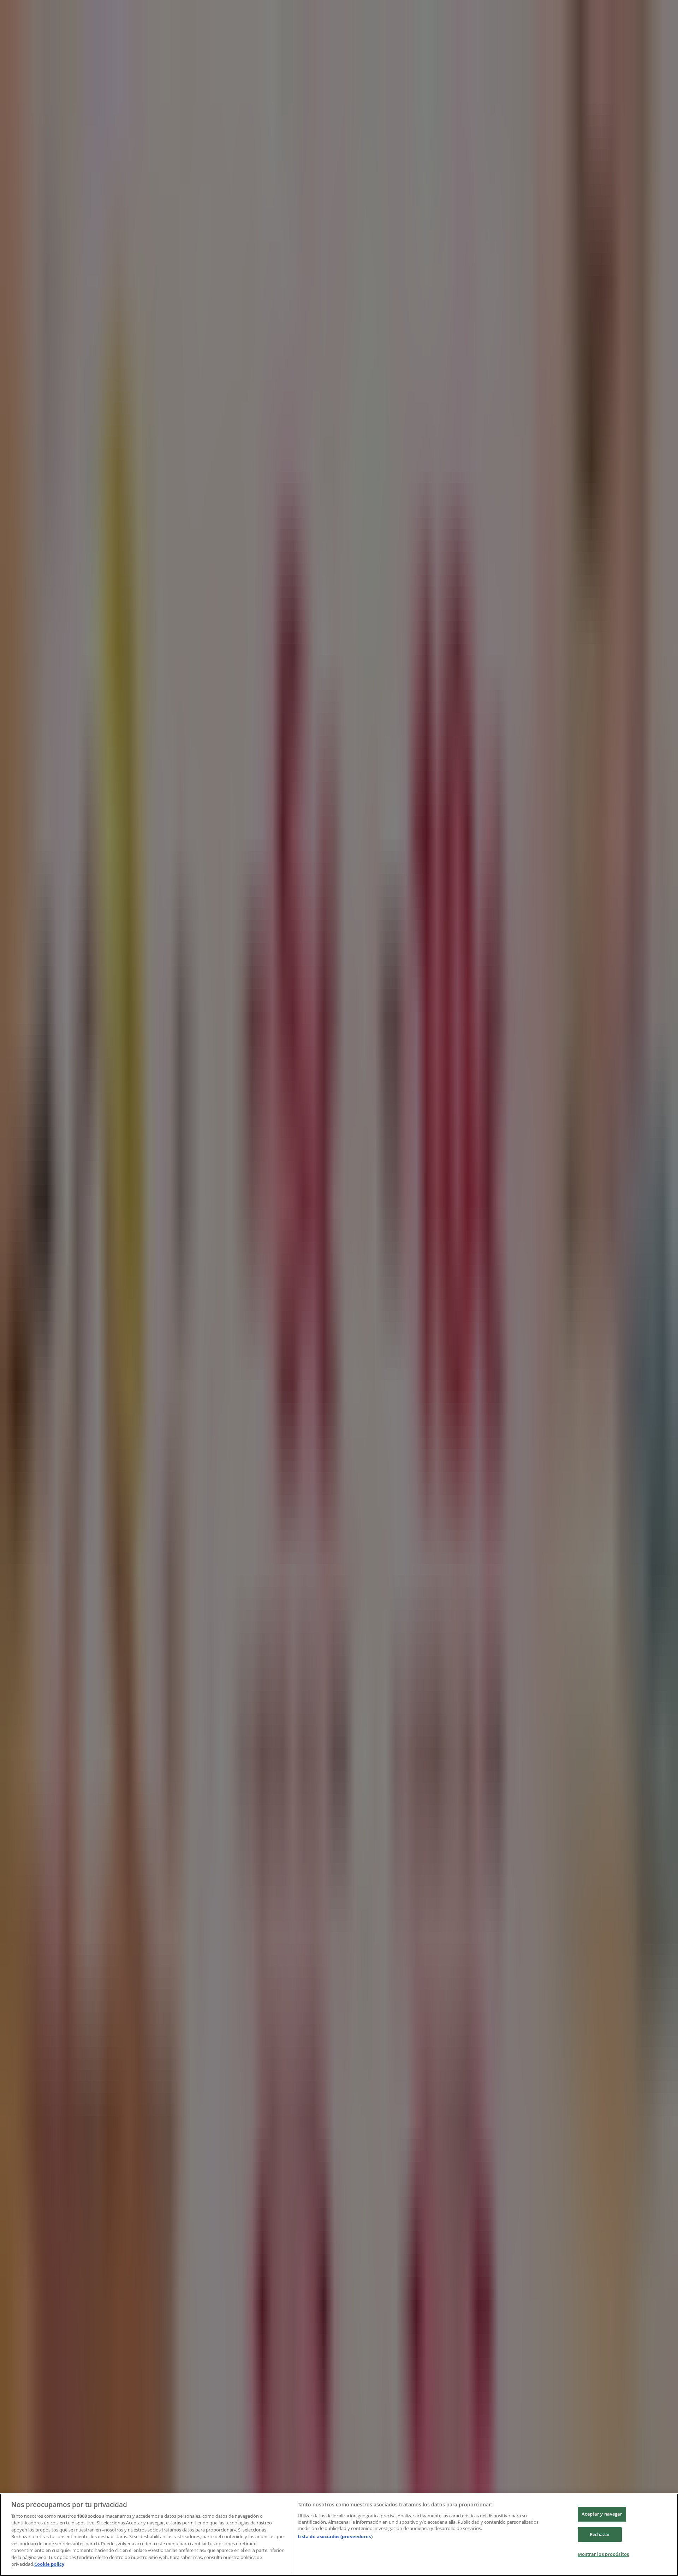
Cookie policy (49, 2564)
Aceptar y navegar (602, 2514)
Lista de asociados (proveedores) (335, 2536)
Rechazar (600, 2534)
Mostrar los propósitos (603, 2554)
